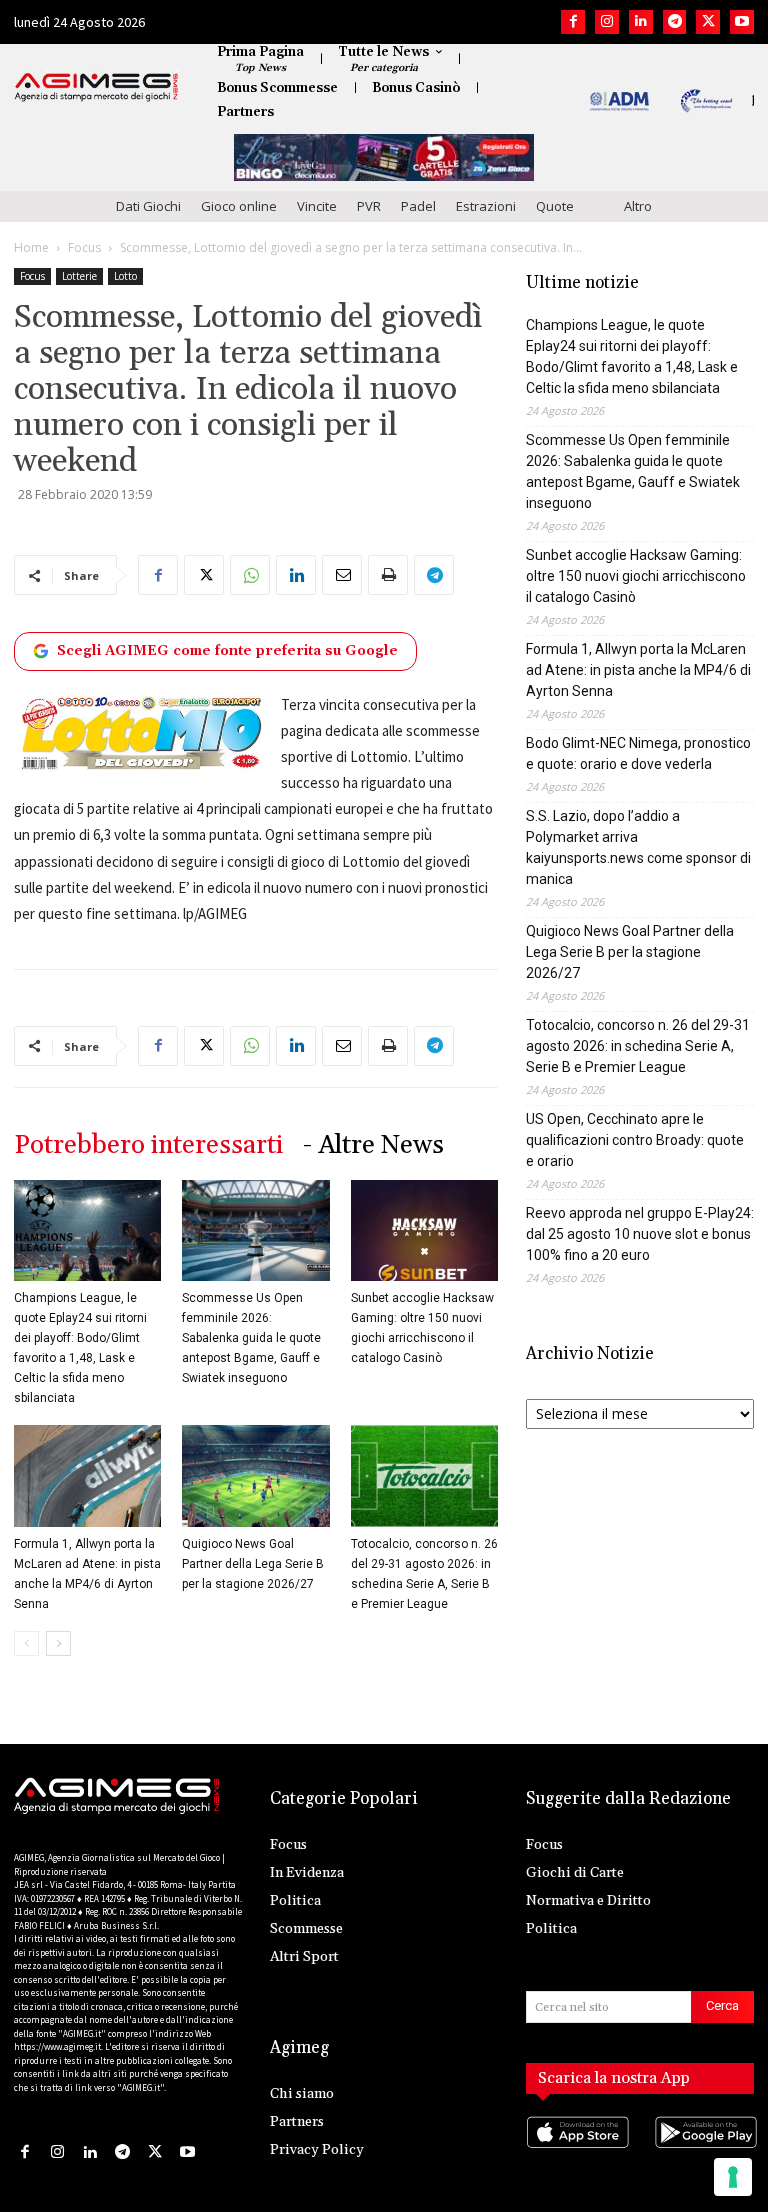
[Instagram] (607, 22)
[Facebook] (573, 22)
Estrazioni (486, 206)
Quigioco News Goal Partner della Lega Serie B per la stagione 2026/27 (253, 1564)
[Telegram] (675, 22)
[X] (708, 22)
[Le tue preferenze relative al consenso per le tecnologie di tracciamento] (733, 2177)
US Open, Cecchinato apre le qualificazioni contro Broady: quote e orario (635, 1140)
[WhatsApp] (250, 575)
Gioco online (239, 206)
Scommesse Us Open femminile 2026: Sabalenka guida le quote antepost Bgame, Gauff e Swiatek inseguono (251, 1338)
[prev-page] (26, 1643)
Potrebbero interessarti (148, 1145)
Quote (555, 206)
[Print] (388, 575)
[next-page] (58, 1643)
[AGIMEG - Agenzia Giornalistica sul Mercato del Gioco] (96, 87)
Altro (638, 206)
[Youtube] (742, 22)
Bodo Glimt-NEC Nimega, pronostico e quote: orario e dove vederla (638, 753)
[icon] (576, 2152)
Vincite (317, 206)
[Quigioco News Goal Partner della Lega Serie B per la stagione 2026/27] (255, 1475)
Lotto (125, 276)
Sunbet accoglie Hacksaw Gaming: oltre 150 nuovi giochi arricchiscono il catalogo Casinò (636, 576)
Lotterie (79, 276)
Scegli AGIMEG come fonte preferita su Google (227, 651)
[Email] (342, 575)
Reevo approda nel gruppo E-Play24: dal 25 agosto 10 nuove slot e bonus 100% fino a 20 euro (640, 1234)
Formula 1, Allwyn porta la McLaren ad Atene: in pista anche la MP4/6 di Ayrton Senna (638, 670)
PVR (369, 206)
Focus (84, 247)
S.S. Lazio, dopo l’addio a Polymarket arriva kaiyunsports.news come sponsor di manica (638, 847)
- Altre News (373, 1145)
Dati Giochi (148, 206)
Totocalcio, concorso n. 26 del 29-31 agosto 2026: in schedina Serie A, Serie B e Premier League (638, 1046)
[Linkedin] (641, 22)
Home (31, 247)
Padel (418, 206)
